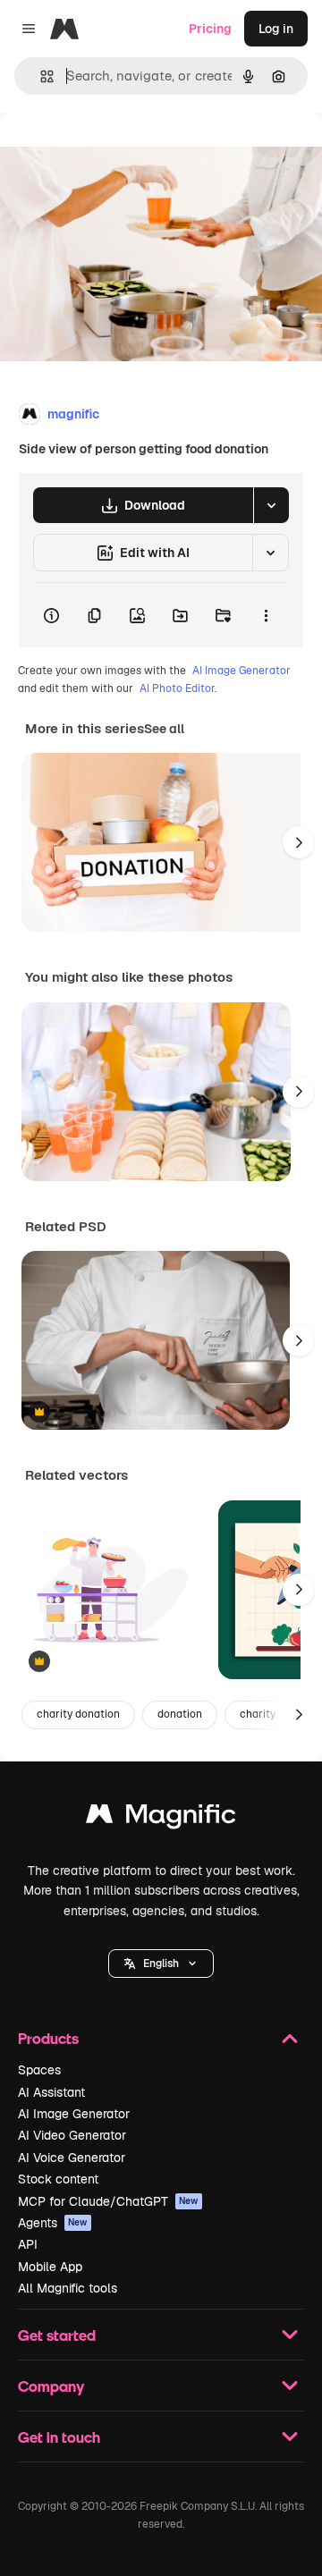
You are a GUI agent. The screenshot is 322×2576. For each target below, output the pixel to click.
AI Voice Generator (72, 2158)
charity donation (78, 1714)
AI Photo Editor (177, 688)
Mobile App (50, 2267)
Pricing (210, 29)
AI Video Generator (72, 2135)
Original (114, 153)
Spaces (39, 2070)
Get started (57, 2335)
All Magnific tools (68, 2288)
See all (164, 729)
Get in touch (59, 2437)
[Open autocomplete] (40, 76)
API (28, 2244)
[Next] (299, 842)
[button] (161, 1964)
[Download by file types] (271, 505)
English (161, 1964)
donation (180, 1714)
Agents (53, 2223)
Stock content (58, 2179)
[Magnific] (161, 1818)
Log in (276, 29)
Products (48, 2038)
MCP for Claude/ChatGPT (108, 2201)
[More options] (266, 615)
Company (51, 2386)
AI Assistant (51, 2092)
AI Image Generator (241, 671)
